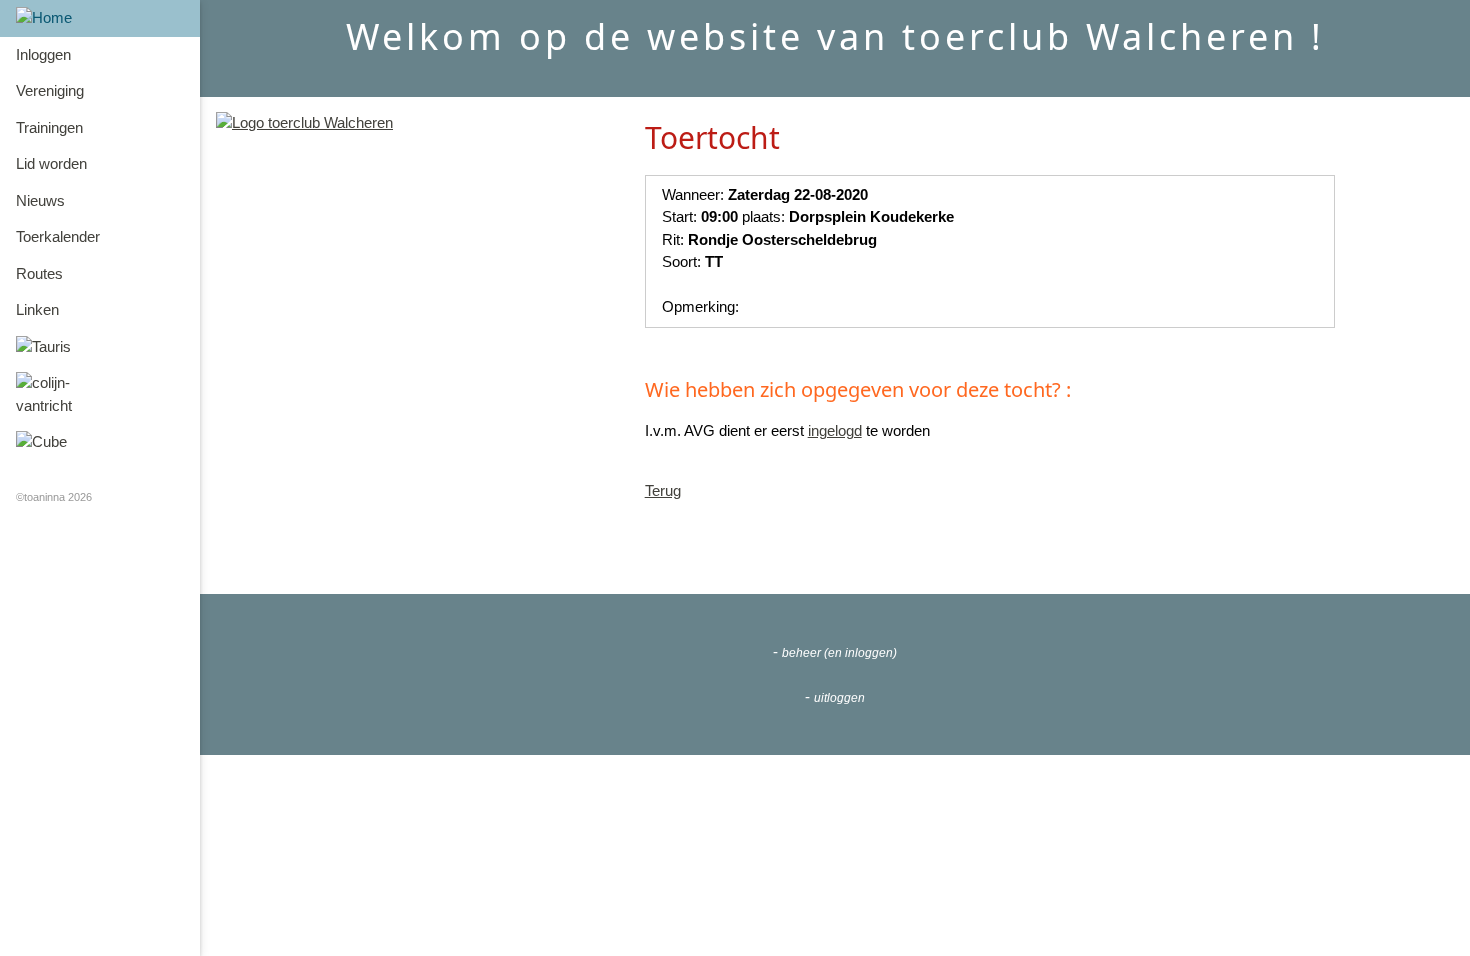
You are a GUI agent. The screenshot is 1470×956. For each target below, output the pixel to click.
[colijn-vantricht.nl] (100, 394)
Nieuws (40, 200)
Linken (37, 309)
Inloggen (43, 54)
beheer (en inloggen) (839, 653)
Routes (39, 273)
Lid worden (51, 163)
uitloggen (839, 698)
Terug (663, 490)
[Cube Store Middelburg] (100, 442)
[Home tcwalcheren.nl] (304, 122)
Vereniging (50, 90)
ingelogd (835, 430)
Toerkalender (58, 236)
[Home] (100, 18)
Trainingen (49, 127)
